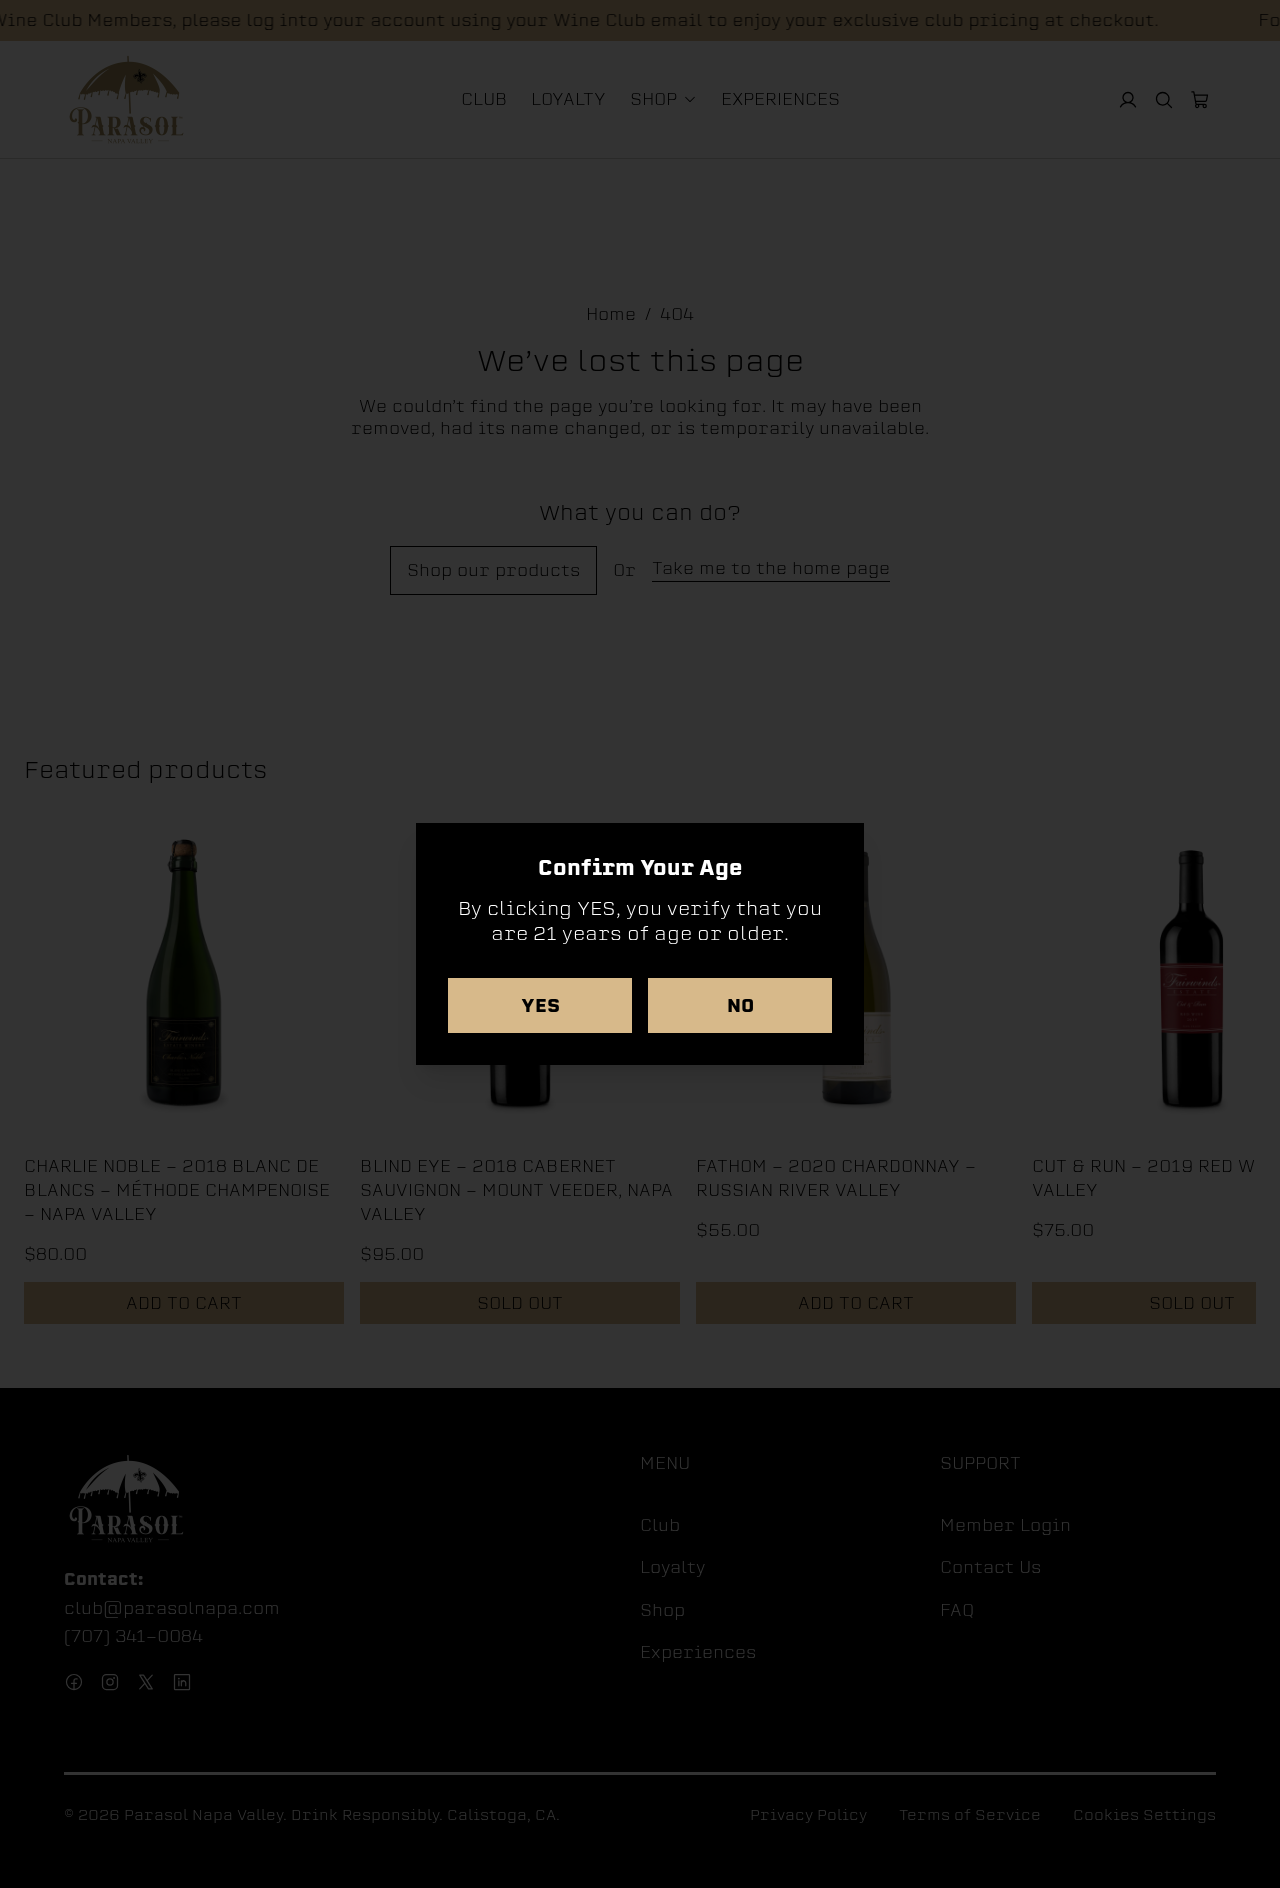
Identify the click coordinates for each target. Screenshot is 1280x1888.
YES (540, 1005)
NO (740, 1005)
